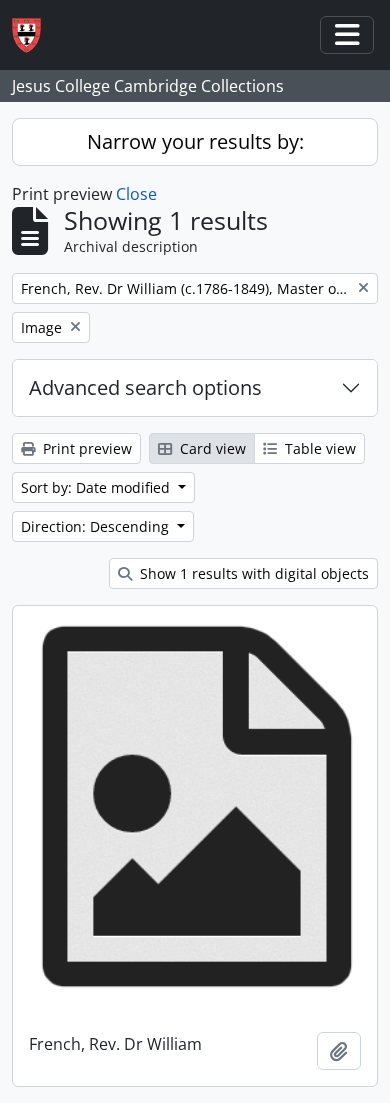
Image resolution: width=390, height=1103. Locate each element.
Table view (318, 448)
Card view (211, 448)
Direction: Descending (97, 526)
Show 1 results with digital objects (252, 573)
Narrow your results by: (195, 141)
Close (136, 194)
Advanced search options (145, 387)
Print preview (85, 448)
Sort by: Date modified (97, 487)
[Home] (34, 35)
